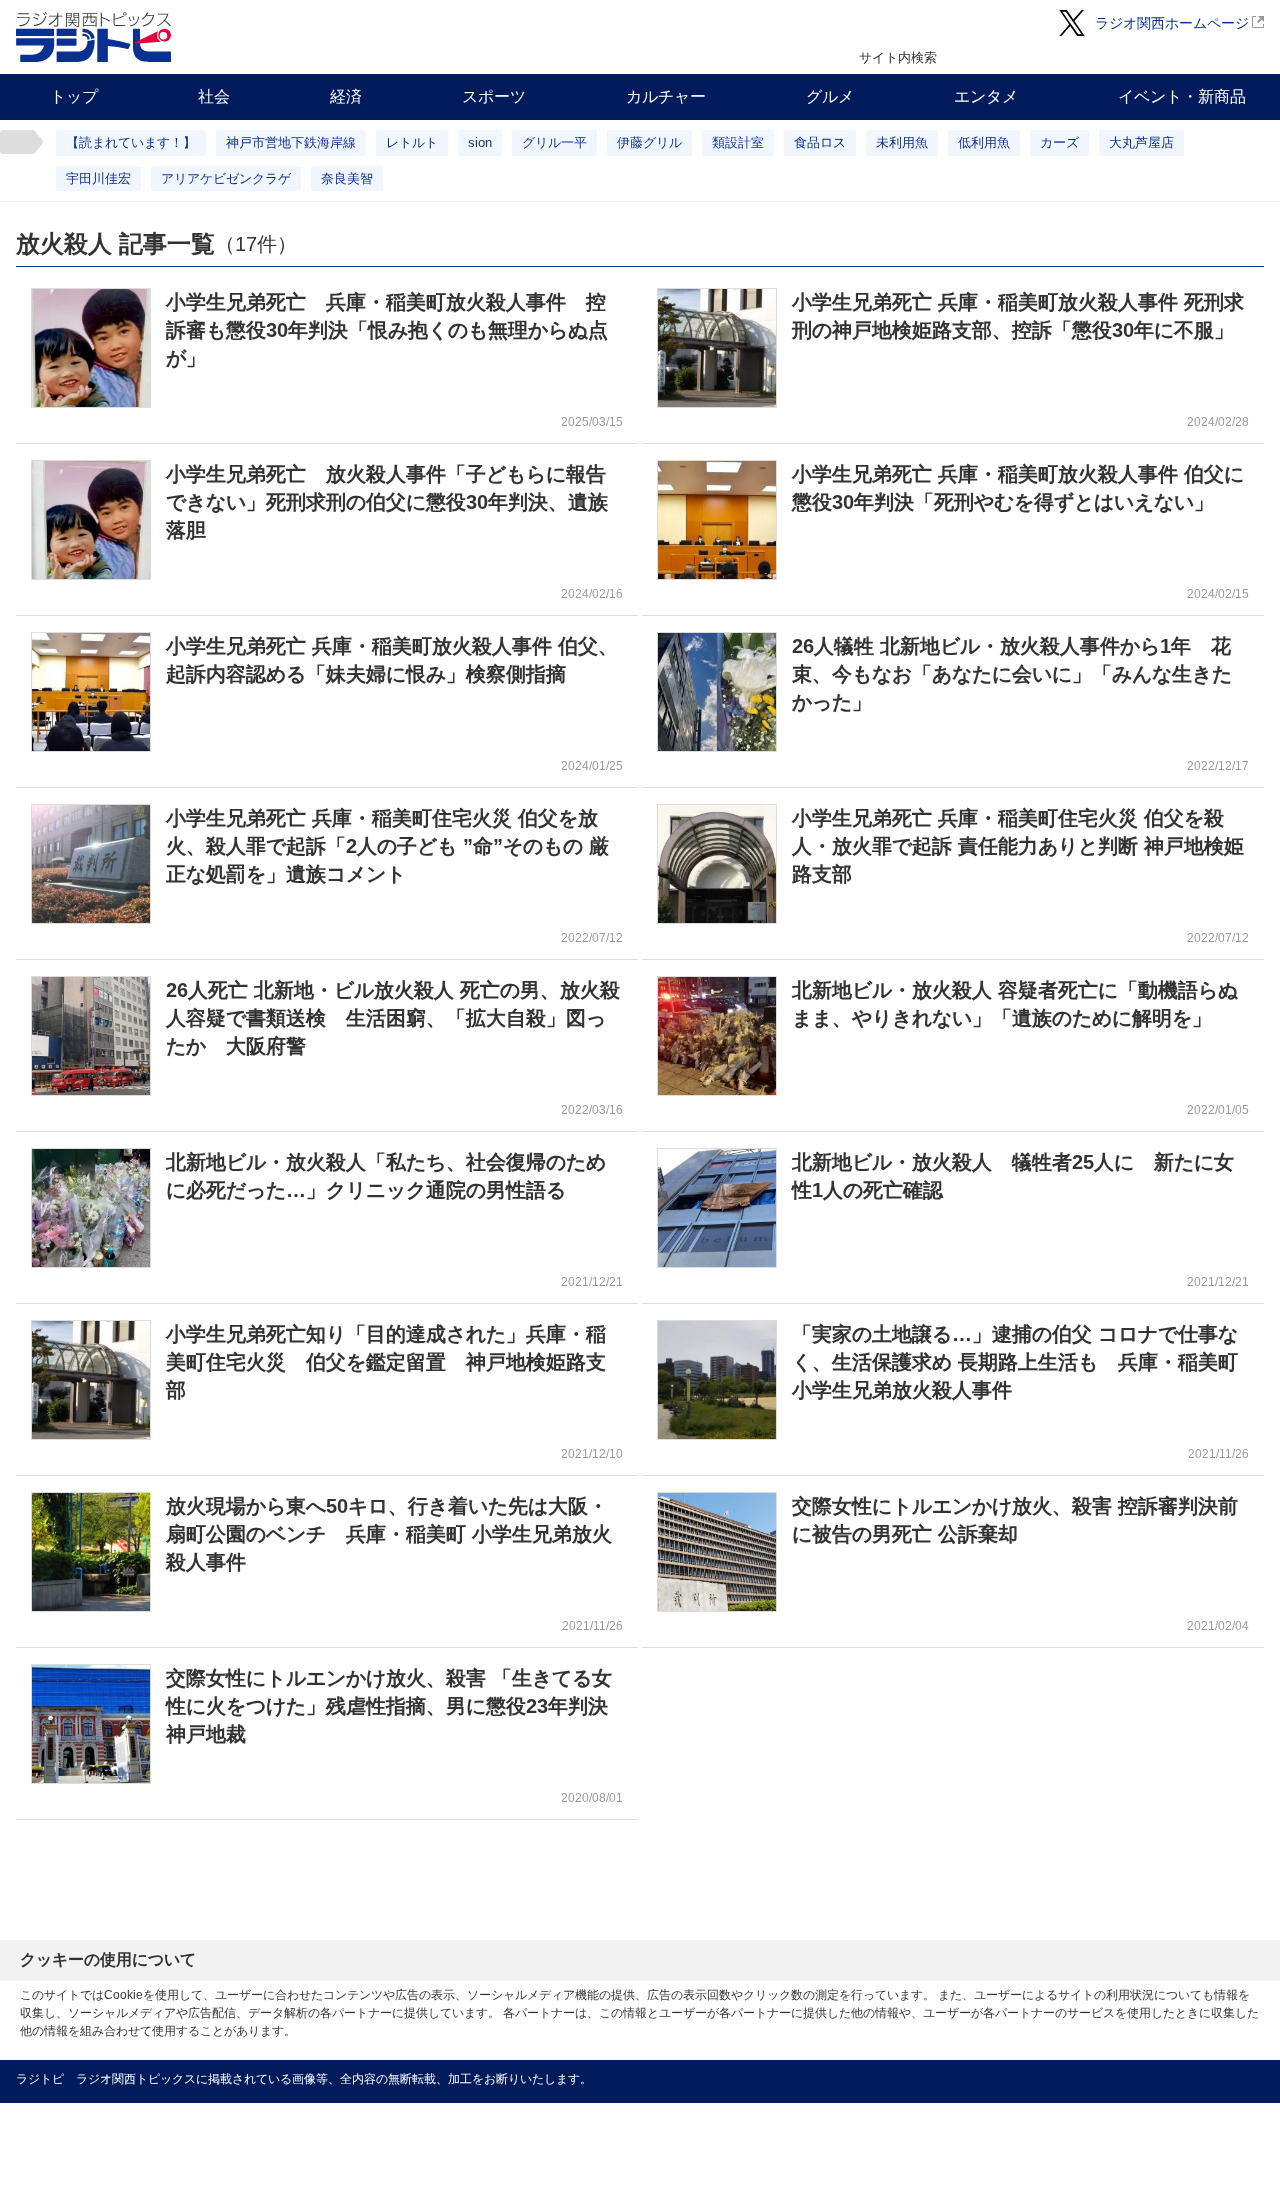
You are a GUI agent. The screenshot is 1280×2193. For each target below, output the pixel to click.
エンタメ (986, 96)
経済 (346, 96)
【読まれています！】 (131, 142)
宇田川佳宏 (98, 178)
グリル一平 (554, 142)
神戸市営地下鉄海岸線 (291, 142)
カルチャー (666, 96)
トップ (74, 96)
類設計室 (738, 142)
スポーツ (494, 96)
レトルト (412, 142)
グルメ (830, 96)
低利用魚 (984, 142)
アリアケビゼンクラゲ (226, 178)
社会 (214, 96)
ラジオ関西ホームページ (1172, 23)
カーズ (1059, 142)
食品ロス (820, 142)
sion (480, 142)
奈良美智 (347, 178)
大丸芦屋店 (1141, 142)
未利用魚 (902, 142)
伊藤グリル (649, 142)
